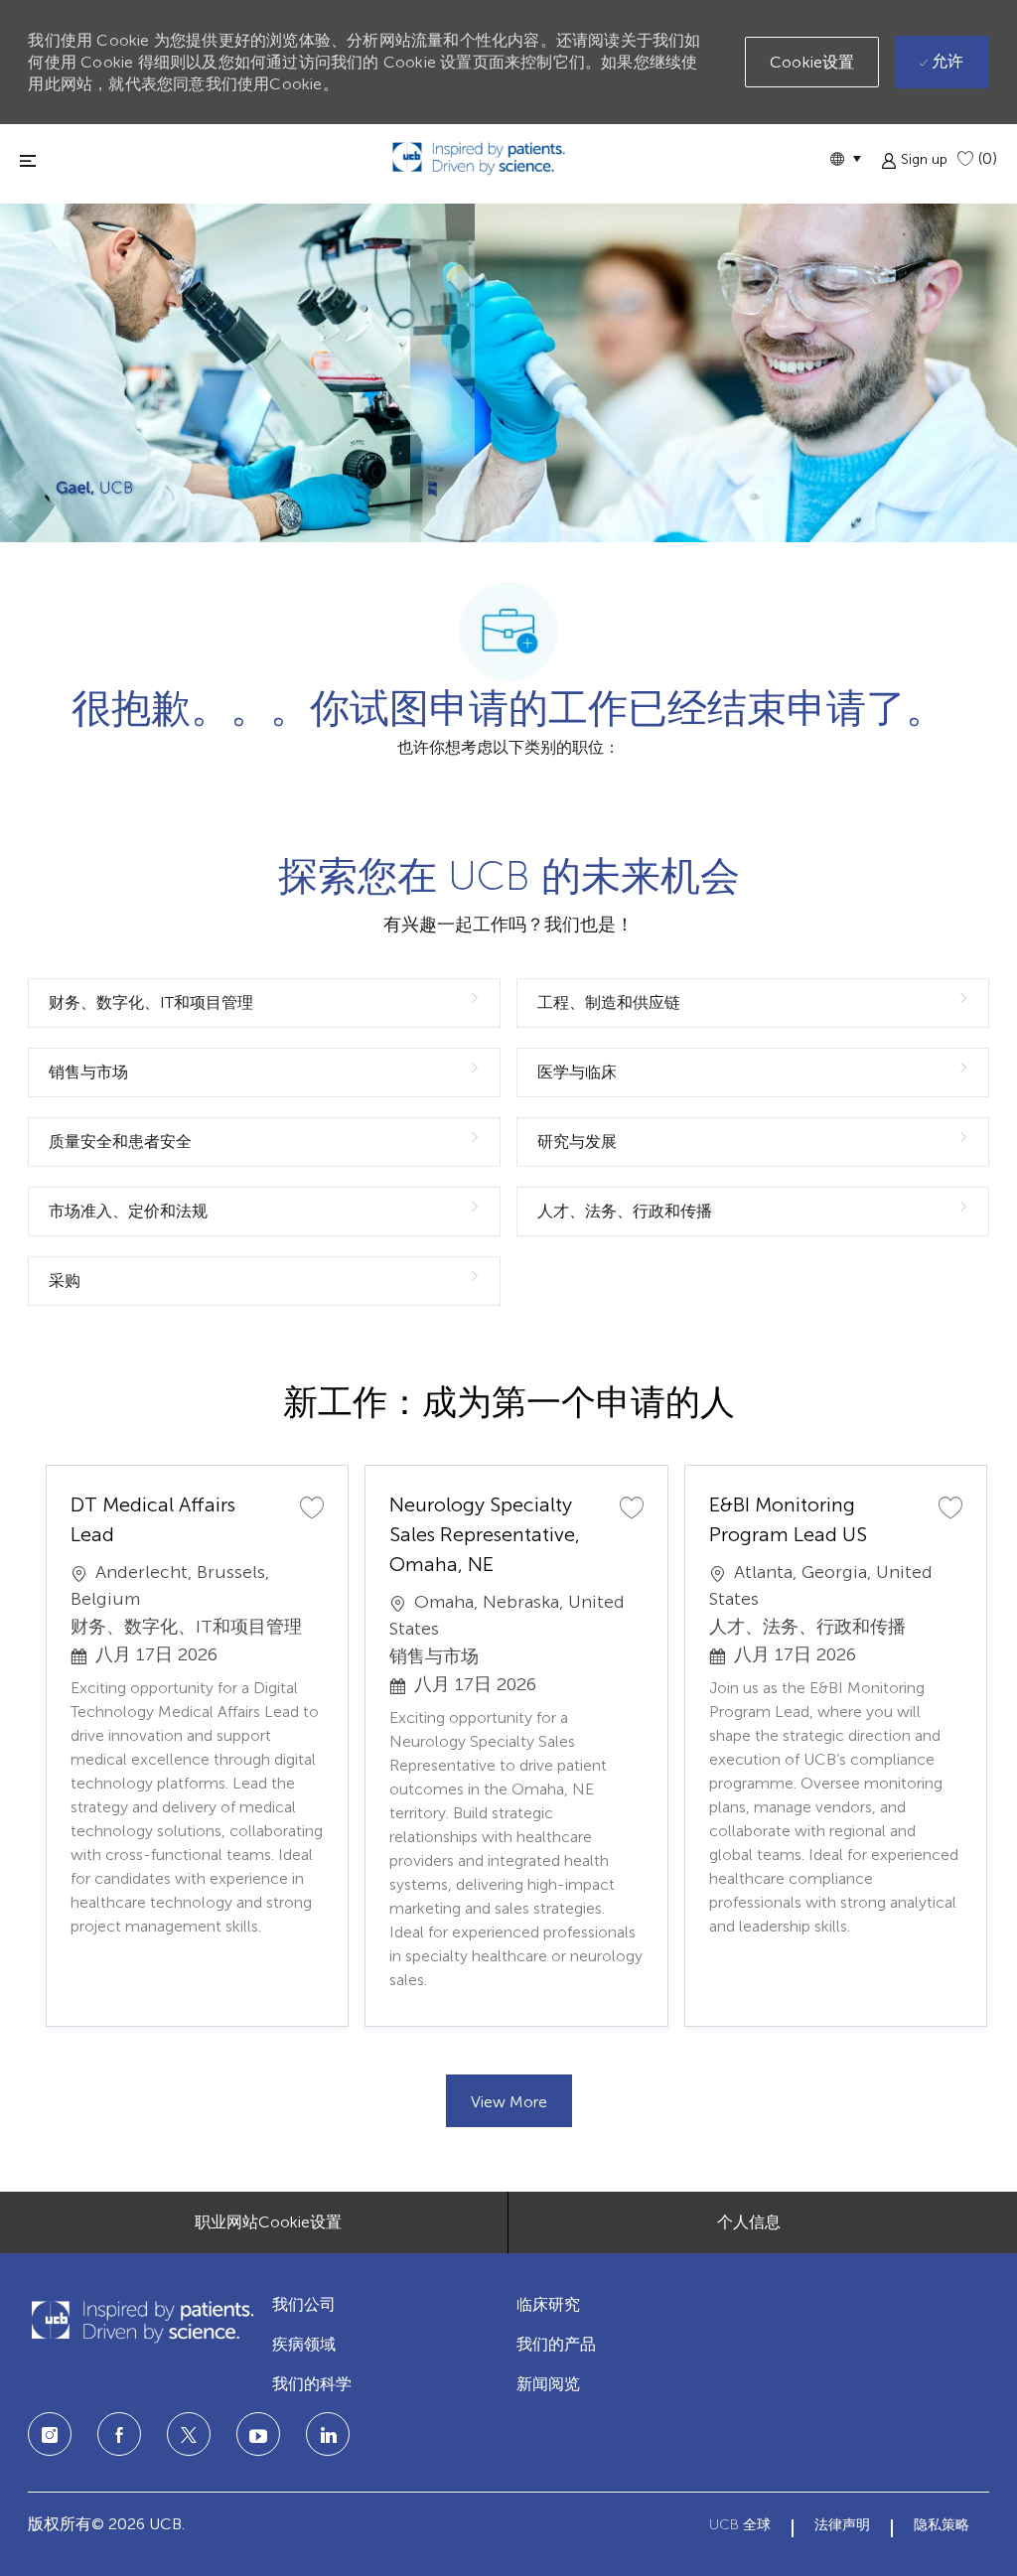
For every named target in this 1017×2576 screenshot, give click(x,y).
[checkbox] (312, 1506)
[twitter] (189, 2434)
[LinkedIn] (258, 2434)
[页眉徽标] (479, 158)
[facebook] (119, 2434)
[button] (845, 158)
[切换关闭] (28, 160)
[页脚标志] (142, 2322)
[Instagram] (50, 2434)
